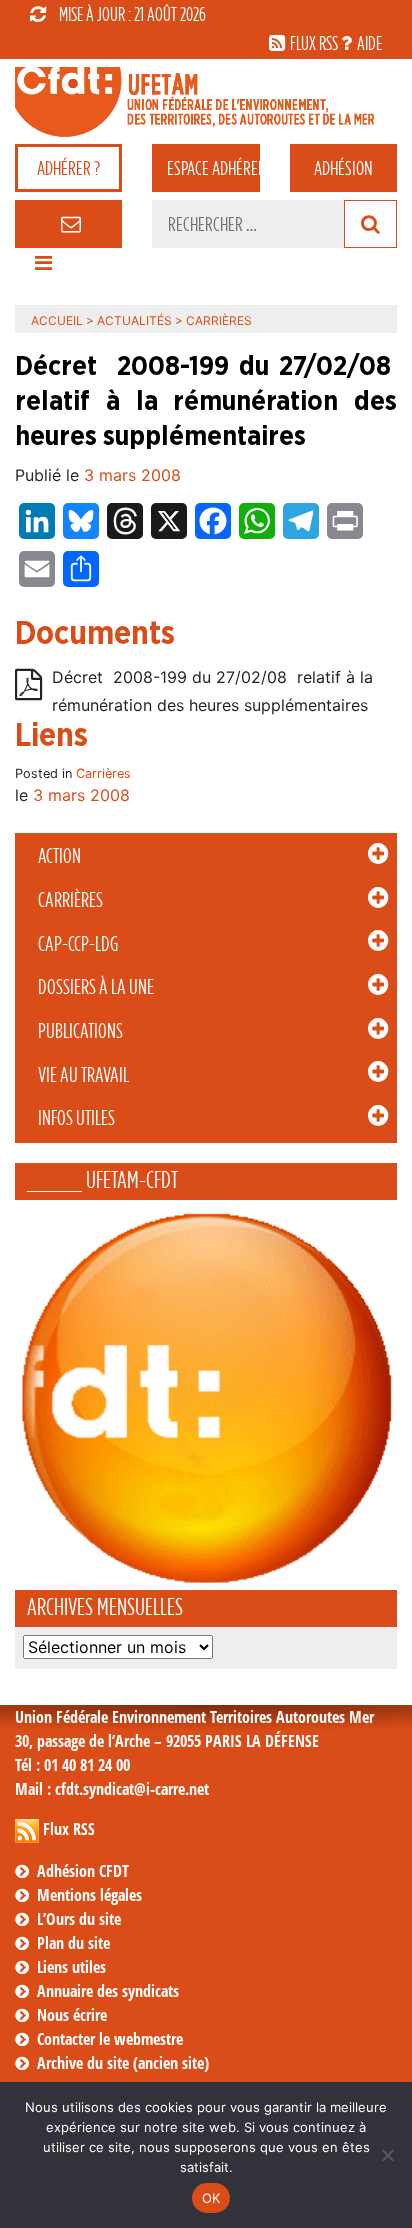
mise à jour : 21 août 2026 (132, 14)
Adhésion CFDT (83, 1871)
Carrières (70, 900)
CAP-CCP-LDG (78, 944)
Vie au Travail (83, 1075)
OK (211, 2198)
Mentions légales (89, 1895)
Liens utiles (71, 1967)
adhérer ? (68, 168)
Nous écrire (72, 2015)
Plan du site (73, 1943)
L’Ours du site (79, 1919)
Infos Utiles (76, 1118)
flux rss (314, 43)
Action (59, 856)
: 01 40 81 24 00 (72, 1765)
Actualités (134, 320)
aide (369, 43)
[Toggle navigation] (43, 268)
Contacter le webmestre (110, 2039)
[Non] (387, 2155)
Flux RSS (69, 1829)
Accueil (57, 320)
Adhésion (343, 168)
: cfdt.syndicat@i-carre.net (112, 1789)
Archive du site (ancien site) (123, 2063)
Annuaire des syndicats (108, 1991)
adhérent (213, 168)
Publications (80, 1031)
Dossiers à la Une (96, 987)
